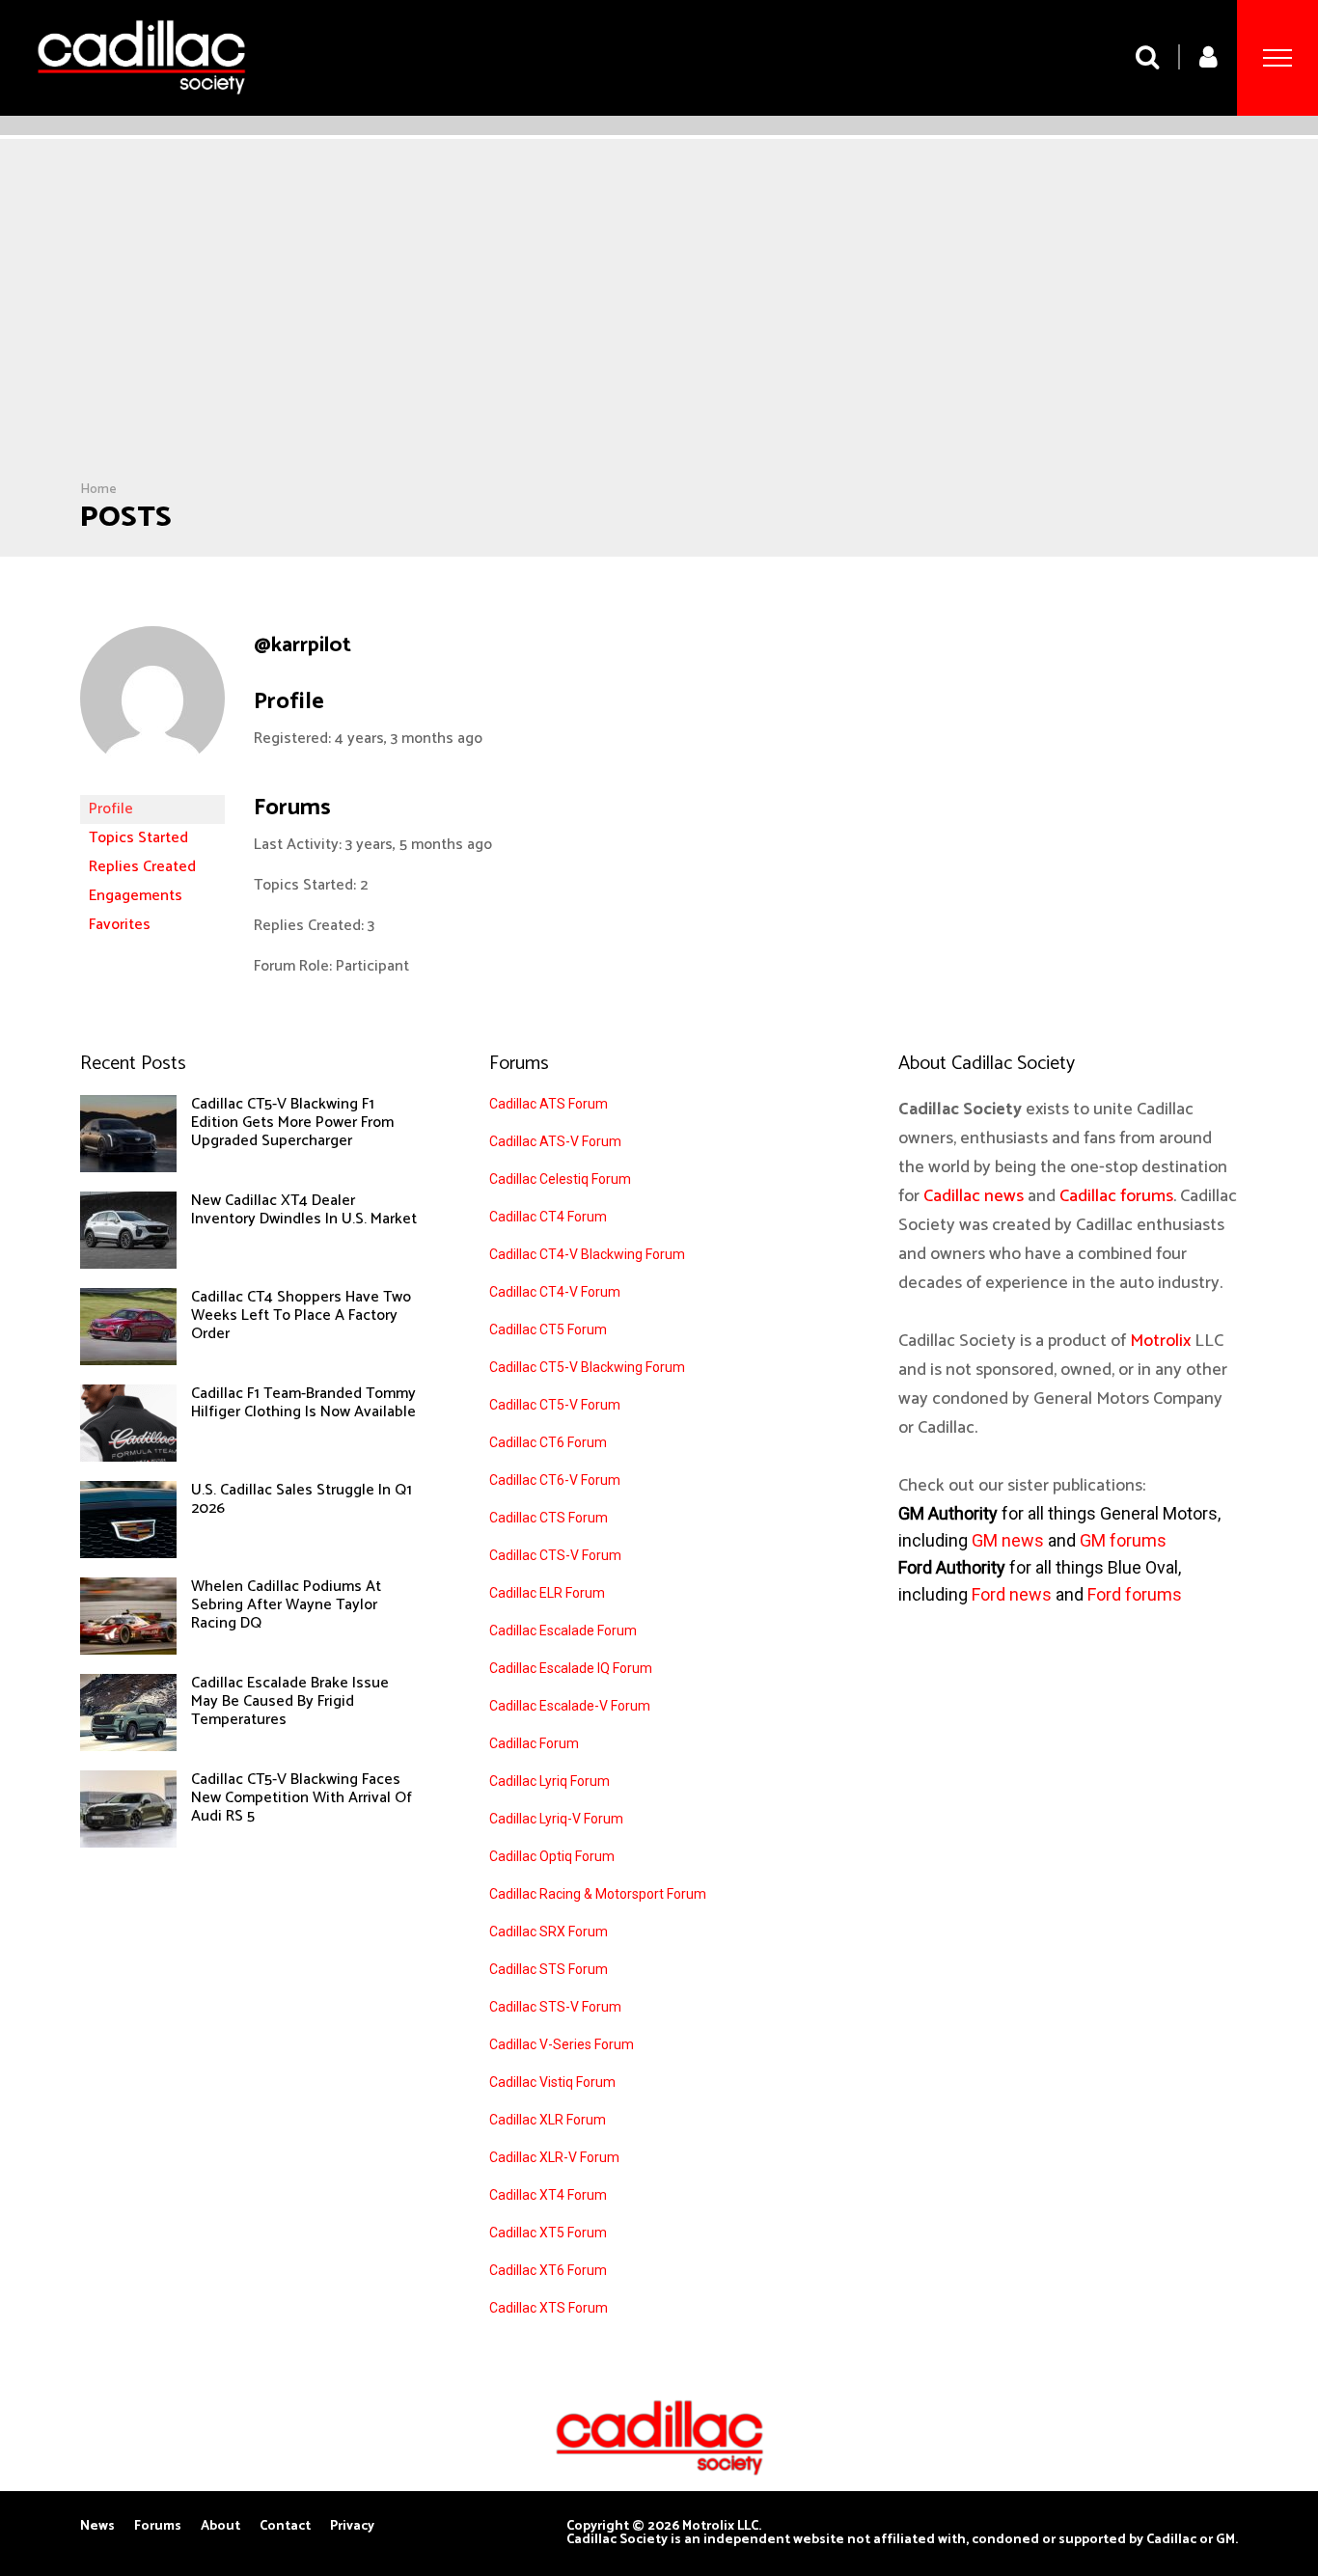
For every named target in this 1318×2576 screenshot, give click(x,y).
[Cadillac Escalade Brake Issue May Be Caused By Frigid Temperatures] (128, 1746)
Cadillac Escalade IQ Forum (571, 1668)
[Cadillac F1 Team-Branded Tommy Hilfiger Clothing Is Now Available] (128, 1457)
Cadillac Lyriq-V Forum (556, 1819)
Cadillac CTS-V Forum (555, 1555)
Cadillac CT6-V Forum (555, 1480)
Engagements (136, 896)
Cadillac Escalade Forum (563, 1631)
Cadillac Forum (534, 1743)
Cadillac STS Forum (549, 1969)
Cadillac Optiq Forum (552, 1856)
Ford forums (1135, 1594)
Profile (111, 809)
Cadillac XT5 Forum (548, 2233)
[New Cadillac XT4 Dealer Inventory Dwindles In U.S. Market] (128, 1264)
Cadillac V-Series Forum (562, 2044)
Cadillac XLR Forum (548, 2120)
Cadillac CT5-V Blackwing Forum (587, 1367)
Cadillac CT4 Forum (548, 1217)
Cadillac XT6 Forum (548, 2270)
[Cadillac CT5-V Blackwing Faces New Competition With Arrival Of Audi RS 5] (128, 1843)
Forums (158, 2527)
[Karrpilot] (152, 786)
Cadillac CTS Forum (549, 1518)
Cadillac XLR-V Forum (554, 2157)
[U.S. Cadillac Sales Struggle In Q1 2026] (128, 1553)
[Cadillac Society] (141, 109)
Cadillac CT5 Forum (548, 1329)
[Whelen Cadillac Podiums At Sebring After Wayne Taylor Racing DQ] (128, 1650)
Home (98, 490)
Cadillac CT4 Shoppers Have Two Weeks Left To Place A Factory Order (301, 1315)
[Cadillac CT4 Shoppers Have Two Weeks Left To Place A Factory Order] (128, 1360)
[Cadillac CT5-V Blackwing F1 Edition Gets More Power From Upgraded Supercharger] (128, 1167)
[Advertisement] (659, 337)
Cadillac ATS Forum (549, 1104)
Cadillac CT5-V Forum (555, 1405)
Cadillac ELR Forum (547, 1593)
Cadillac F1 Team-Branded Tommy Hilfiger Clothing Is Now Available (303, 1403)
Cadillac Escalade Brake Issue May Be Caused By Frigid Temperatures (290, 1701)
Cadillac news (974, 1196)
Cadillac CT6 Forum (548, 1442)
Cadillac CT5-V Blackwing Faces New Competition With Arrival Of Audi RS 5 (302, 1798)
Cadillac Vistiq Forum (552, 2082)
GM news (1008, 1540)
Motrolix (1160, 1341)
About (220, 2527)
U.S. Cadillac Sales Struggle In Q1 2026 (302, 1499)
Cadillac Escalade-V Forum (570, 1706)
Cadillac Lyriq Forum (549, 1781)
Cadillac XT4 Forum (548, 2195)
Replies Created (142, 867)
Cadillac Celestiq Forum (560, 1179)
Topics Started (138, 838)
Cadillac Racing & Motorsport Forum (598, 1894)
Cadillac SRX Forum (549, 1932)
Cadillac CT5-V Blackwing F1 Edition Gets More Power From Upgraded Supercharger (292, 1123)
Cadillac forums (1116, 1196)
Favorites (120, 925)
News (97, 2527)
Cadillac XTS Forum (549, 2308)
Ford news (1012, 1594)
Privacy (352, 2527)
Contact (285, 2527)
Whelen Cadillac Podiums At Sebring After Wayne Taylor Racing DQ (286, 1605)
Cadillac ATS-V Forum (555, 1141)
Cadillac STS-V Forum (555, 2007)
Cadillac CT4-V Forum (555, 1292)
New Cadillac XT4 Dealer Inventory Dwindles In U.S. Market (304, 1210)
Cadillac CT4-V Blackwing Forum (587, 1254)
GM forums (1123, 1540)
